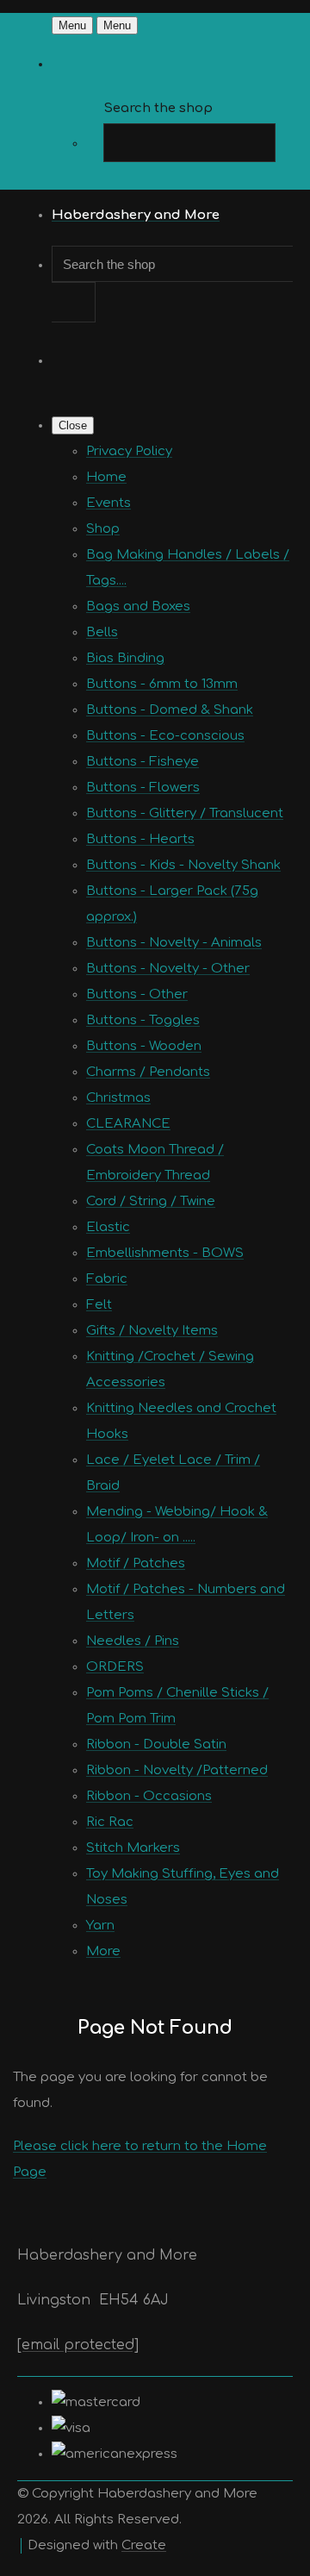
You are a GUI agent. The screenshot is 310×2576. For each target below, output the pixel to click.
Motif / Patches (136, 1563)
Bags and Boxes (138, 606)
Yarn (100, 1926)
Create (144, 2545)
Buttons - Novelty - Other (168, 969)
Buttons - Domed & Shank (170, 710)
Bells (102, 632)
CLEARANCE (128, 1124)
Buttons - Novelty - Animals (174, 943)
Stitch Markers (133, 1848)
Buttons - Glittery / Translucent (185, 813)
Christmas (118, 1098)
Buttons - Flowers (143, 788)
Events (108, 503)
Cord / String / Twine (151, 1201)
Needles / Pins (133, 1641)
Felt (99, 1305)
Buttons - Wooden (144, 1046)
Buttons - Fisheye (143, 762)
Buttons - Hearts (140, 839)
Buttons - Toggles (143, 1020)
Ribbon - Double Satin (156, 1744)
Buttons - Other (137, 994)
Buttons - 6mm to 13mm (162, 684)
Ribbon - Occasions (149, 1796)
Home (106, 477)
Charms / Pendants (148, 1072)
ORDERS (115, 1667)
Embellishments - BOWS (165, 1253)
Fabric (107, 1279)
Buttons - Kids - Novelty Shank (183, 865)
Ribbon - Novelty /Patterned (177, 1770)
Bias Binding (125, 658)
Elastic (108, 1227)
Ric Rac (110, 1822)
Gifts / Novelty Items (152, 1331)
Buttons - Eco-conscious (165, 736)
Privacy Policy (129, 451)
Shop (103, 529)
